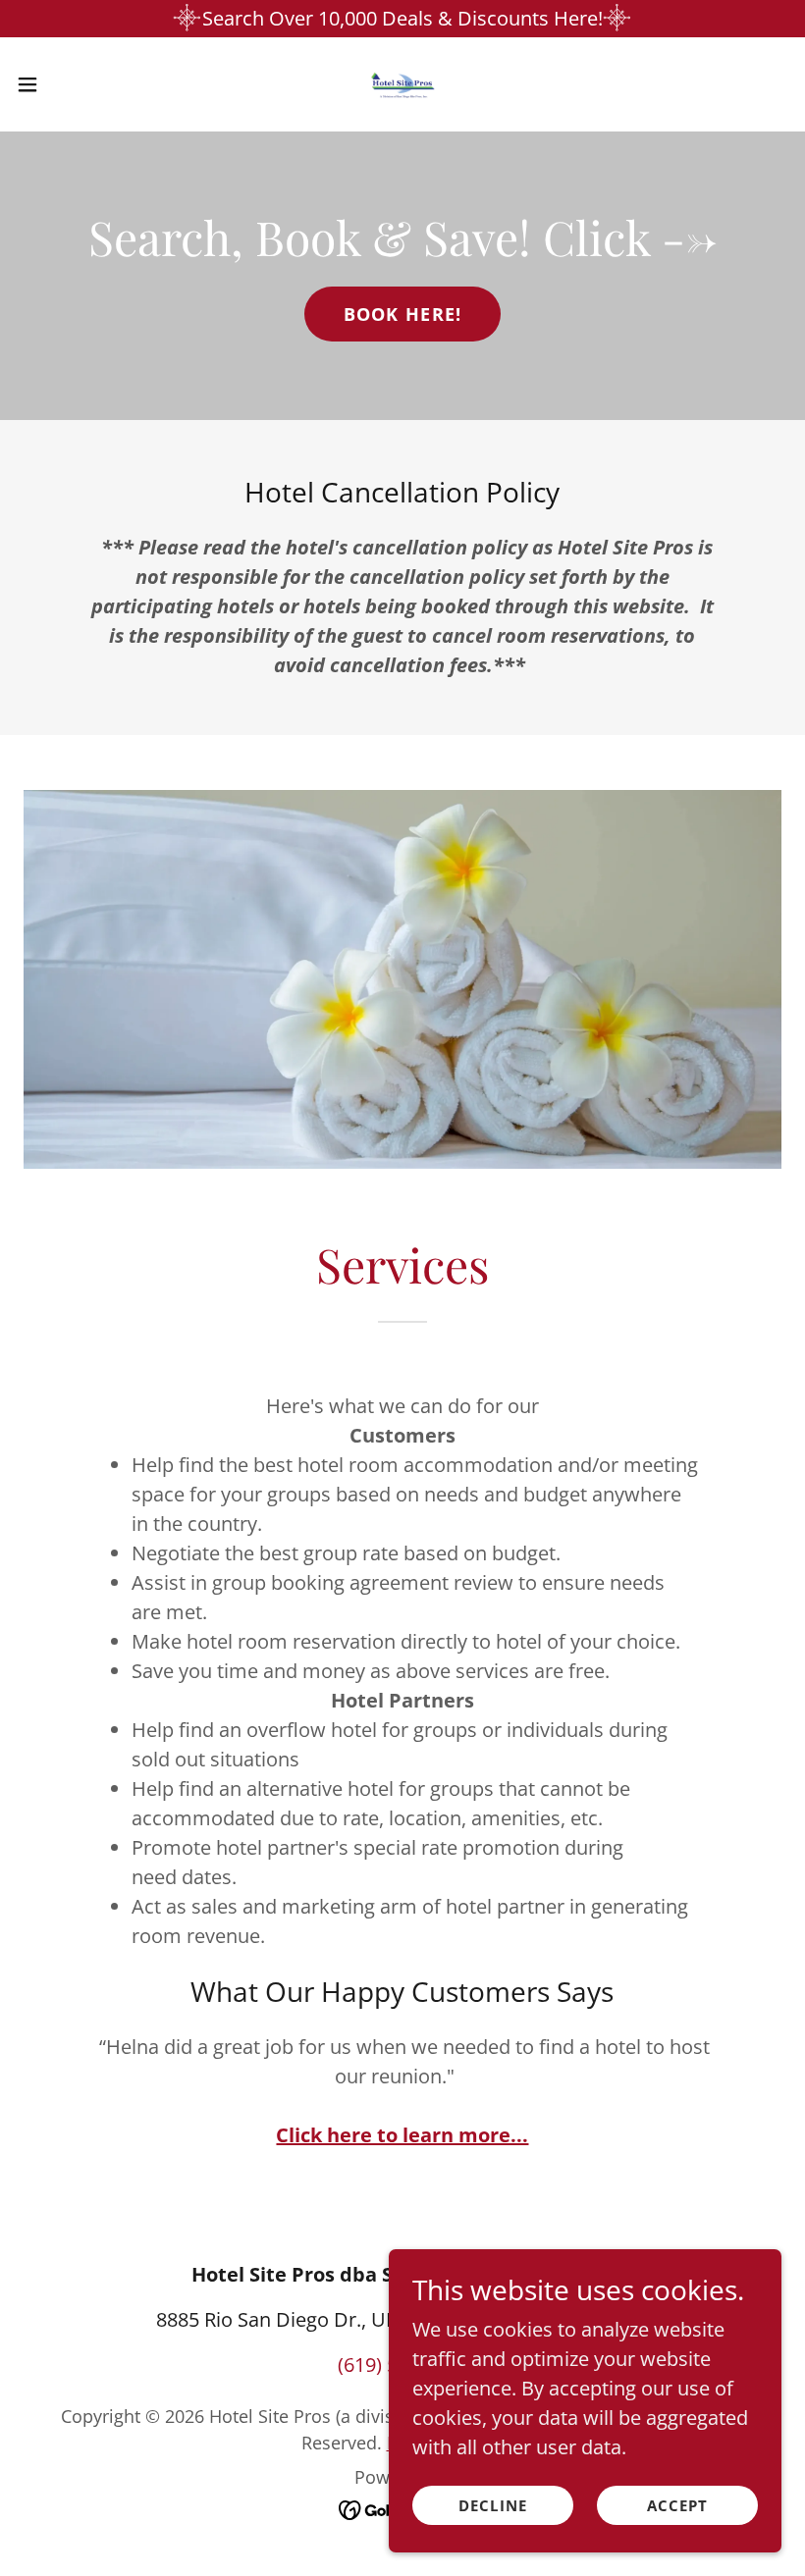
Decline (492, 2505)
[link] (402, 84)
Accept (677, 2505)
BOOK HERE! (403, 314)
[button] (67, 84)
